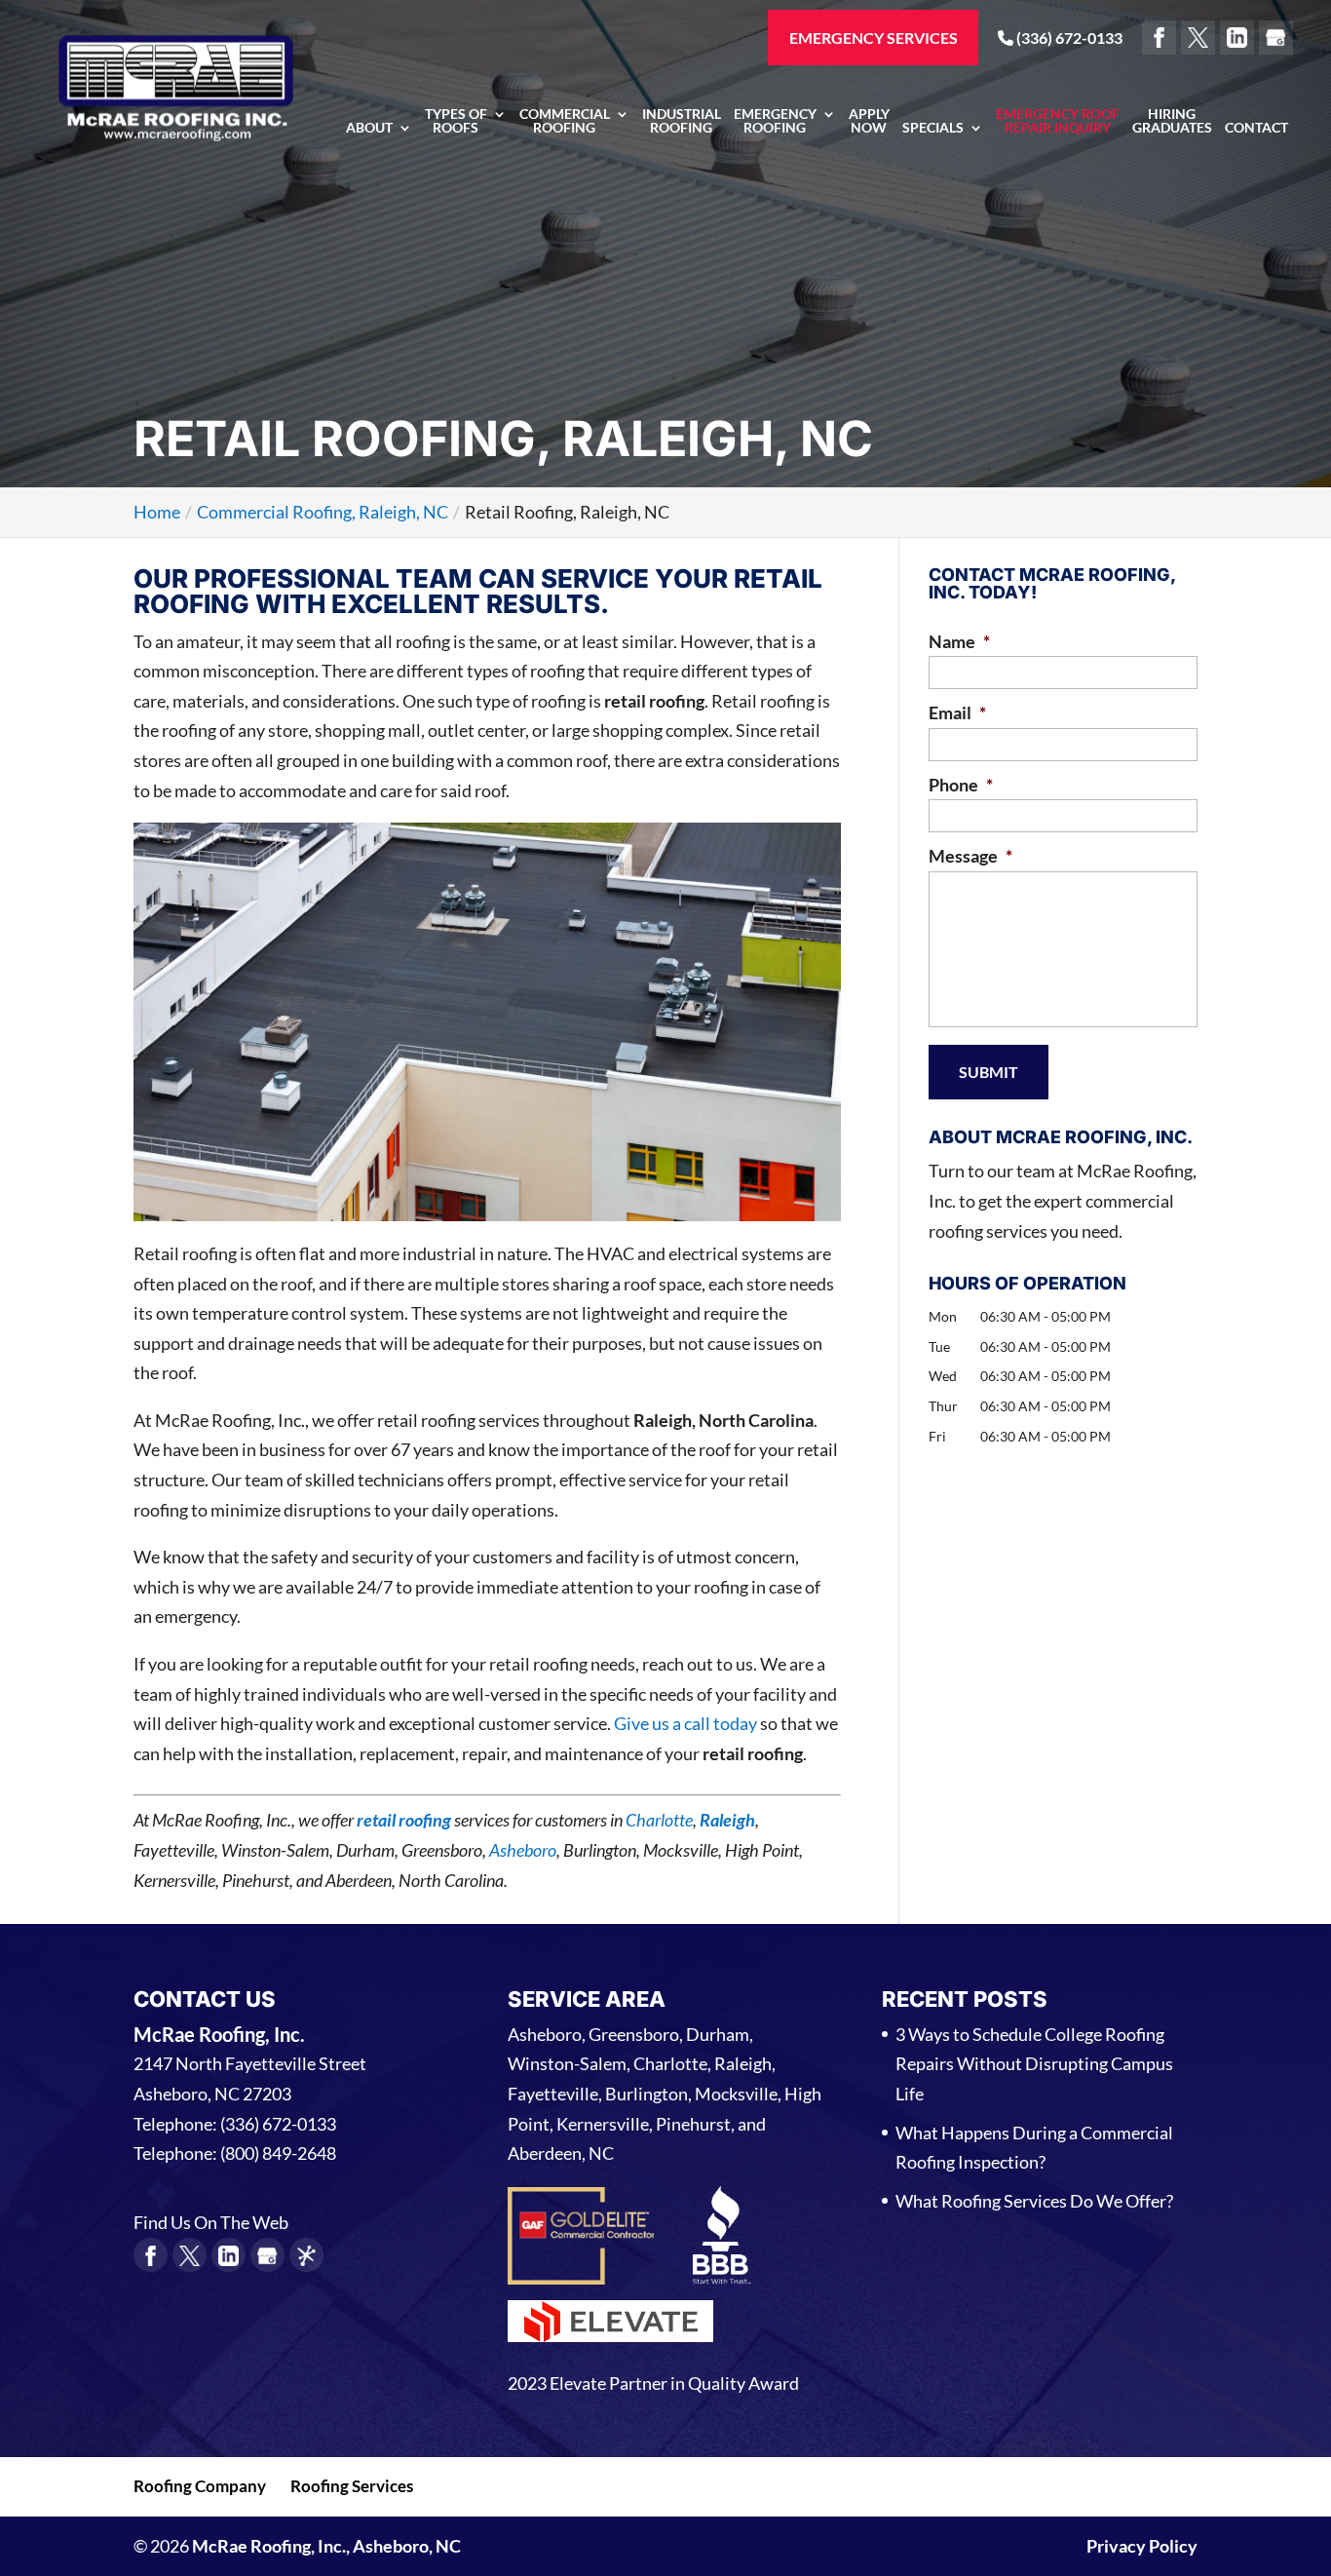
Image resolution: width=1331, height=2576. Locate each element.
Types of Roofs (456, 121)
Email (957, 712)
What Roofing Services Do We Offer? (1034, 2201)
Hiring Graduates (1172, 121)
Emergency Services (874, 38)
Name (959, 641)
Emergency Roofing (775, 121)
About (369, 128)
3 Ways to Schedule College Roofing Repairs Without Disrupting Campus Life (1034, 2064)
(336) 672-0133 (1068, 38)
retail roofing (404, 1820)
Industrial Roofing (682, 121)
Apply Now (869, 121)
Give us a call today (685, 1723)
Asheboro (523, 1850)
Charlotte (659, 1820)
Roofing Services (352, 2486)
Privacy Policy (1142, 2546)
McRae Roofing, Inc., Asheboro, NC (326, 2546)
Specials (933, 128)
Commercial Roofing (565, 121)
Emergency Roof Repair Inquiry (1058, 121)
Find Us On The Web (211, 2222)
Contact (1256, 128)
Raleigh (727, 1820)
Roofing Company (200, 2486)
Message (970, 856)
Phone (961, 785)
